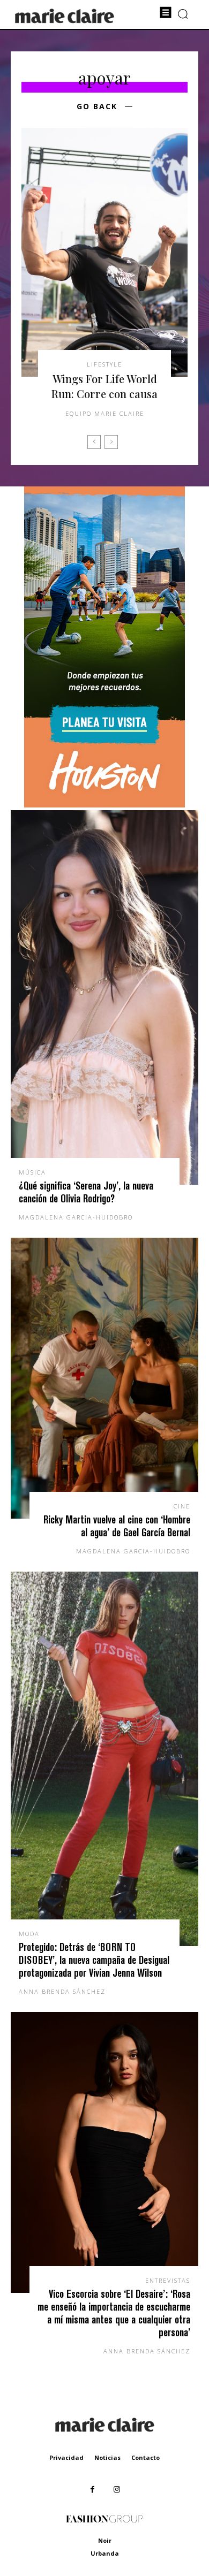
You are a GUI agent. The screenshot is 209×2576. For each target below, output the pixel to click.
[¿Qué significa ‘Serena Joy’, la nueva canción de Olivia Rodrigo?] (104, 997)
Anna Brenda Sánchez (62, 1991)
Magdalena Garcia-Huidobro (76, 1217)
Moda (29, 1934)
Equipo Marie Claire (105, 413)
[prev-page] (94, 442)
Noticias (107, 2457)
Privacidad (66, 2457)
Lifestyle (104, 364)
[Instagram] (117, 2490)
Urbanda (105, 2553)
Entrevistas (168, 2280)
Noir (105, 2540)
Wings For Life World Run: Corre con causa (104, 386)
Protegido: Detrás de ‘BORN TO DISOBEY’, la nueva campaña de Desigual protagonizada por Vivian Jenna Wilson (94, 1960)
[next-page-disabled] (111, 442)
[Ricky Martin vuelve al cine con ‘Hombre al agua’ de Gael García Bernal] (104, 1378)
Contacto (145, 2457)
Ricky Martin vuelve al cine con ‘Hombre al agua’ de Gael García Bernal (117, 1526)
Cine (182, 1506)
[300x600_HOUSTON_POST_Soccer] (104, 805)
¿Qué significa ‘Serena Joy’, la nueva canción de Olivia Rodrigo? (86, 1192)
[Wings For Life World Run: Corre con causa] (104, 252)
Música (32, 1172)
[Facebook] (92, 2490)
